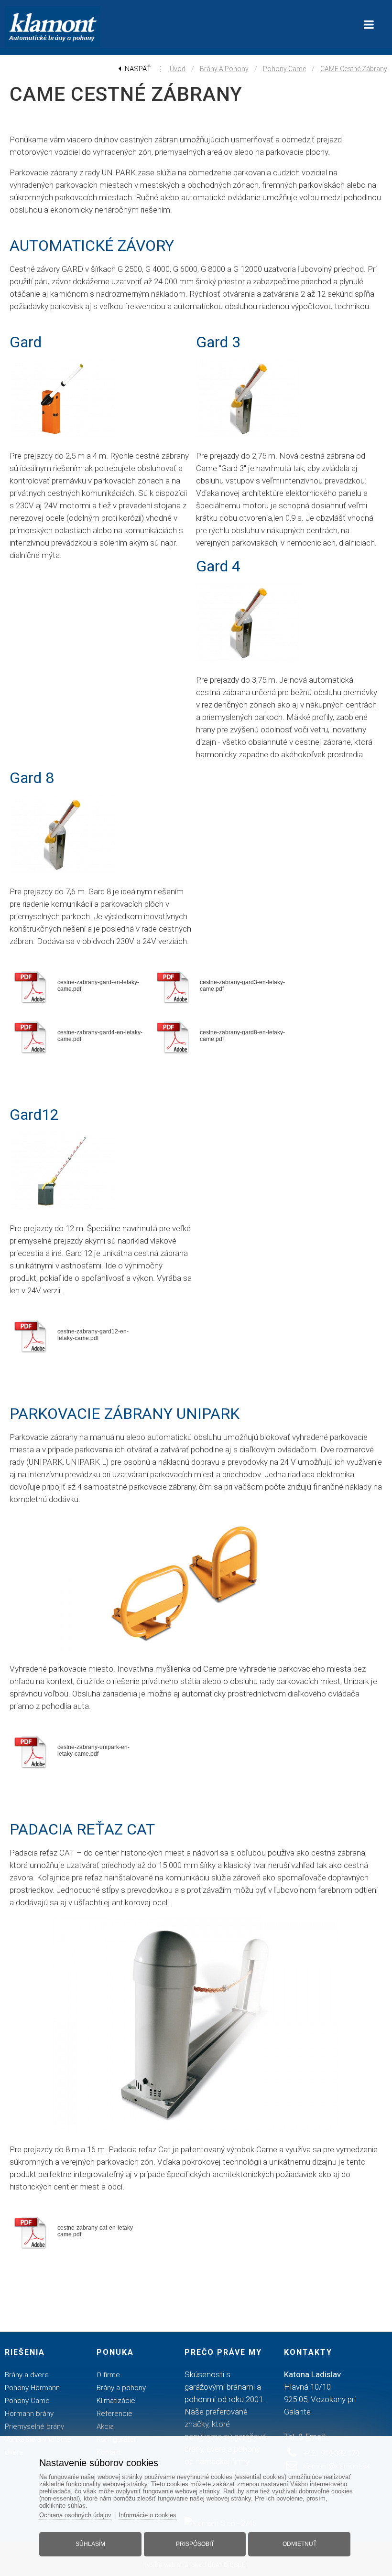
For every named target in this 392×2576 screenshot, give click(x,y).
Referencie (114, 2414)
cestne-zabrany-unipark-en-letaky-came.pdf (93, 1750)
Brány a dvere (27, 2375)
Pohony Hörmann (32, 2388)
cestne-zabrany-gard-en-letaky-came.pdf (98, 986)
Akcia (105, 2426)
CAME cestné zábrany (354, 69)
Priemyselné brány (34, 2426)
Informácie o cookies (147, 2515)
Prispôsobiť (195, 2544)
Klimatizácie (116, 2401)
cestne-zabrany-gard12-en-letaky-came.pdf (93, 1335)
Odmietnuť (299, 2544)
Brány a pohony (224, 69)
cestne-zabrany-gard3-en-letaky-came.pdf (242, 986)
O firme (108, 2375)
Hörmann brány (29, 2414)
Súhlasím (90, 2544)
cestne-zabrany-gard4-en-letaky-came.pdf (100, 1036)
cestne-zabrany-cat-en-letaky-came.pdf (96, 2231)
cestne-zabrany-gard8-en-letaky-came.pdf (242, 1036)
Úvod (178, 69)
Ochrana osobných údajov (75, 2515)
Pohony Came (284, 69)
